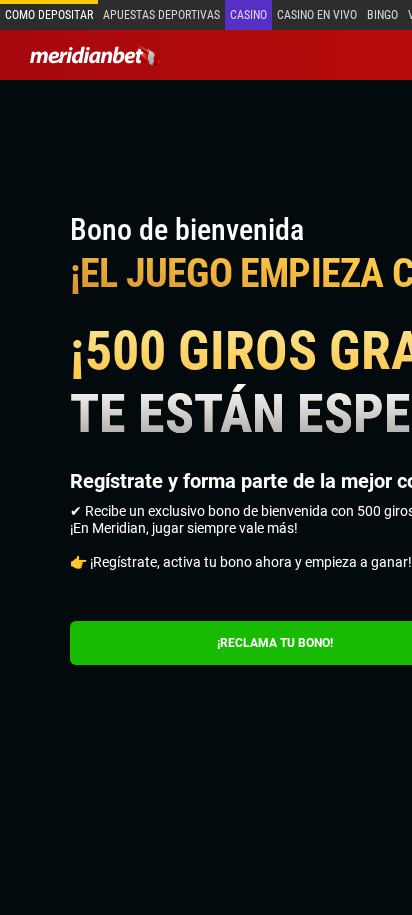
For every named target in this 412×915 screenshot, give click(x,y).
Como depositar (49, 15)
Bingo (382, 15)
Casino (248, 15)
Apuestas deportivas (161, 15)
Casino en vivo (317, 15)
